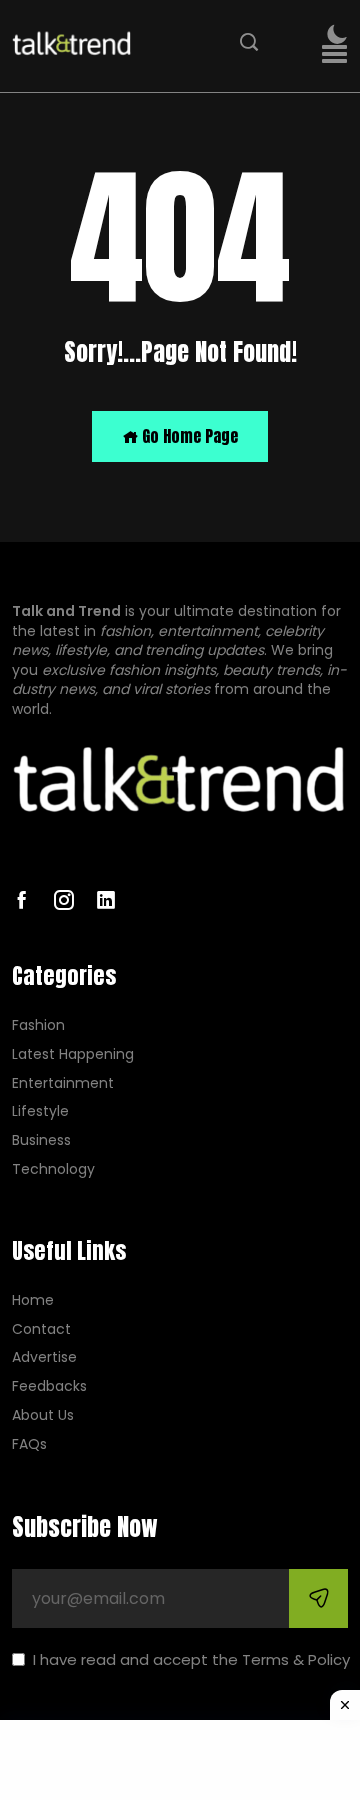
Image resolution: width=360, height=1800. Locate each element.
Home (33, 1300)
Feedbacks (49, 1386)
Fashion (38, 1025)
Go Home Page (188, 436)
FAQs (29, 1444)
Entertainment (63, 1083)
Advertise (44, 1357)
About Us (43, 1415)
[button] (334, 54)
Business (41, 1140)
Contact (41, 1329)
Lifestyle (40, 1111)
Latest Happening (73, 1054)
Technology (53, 1169)
